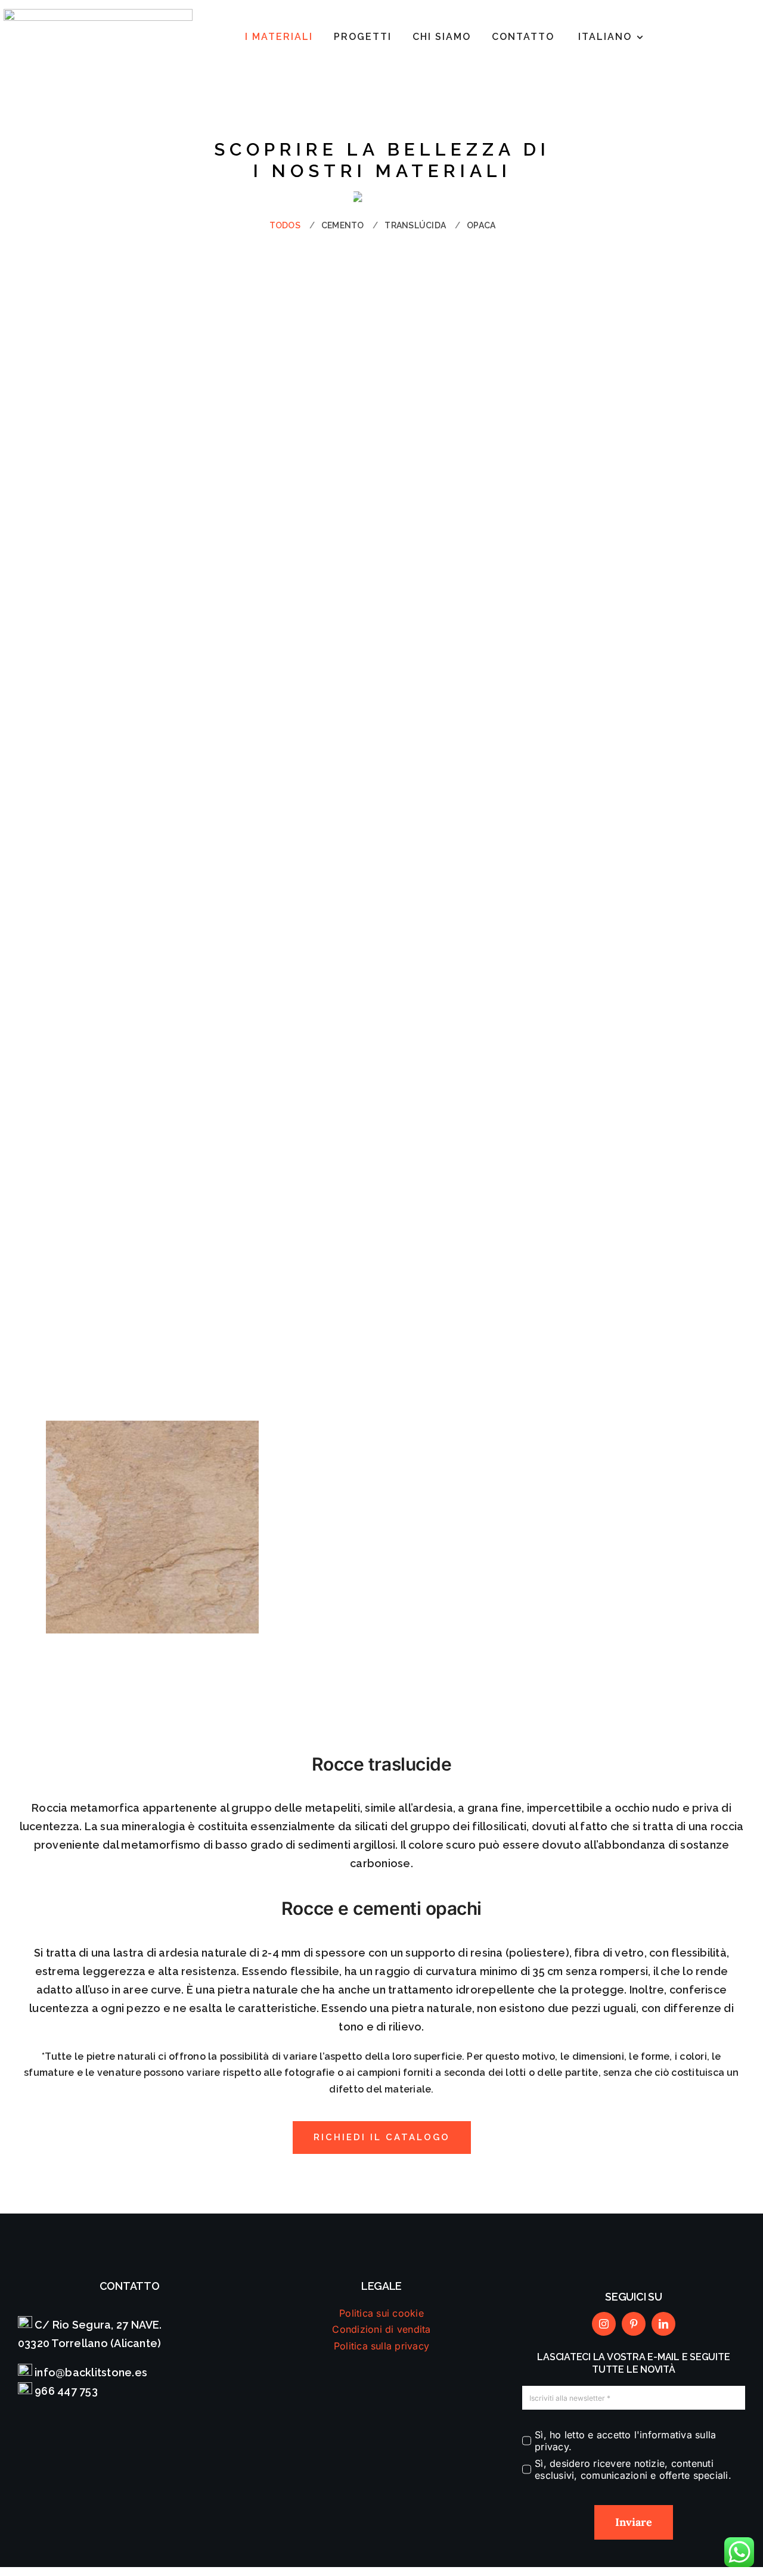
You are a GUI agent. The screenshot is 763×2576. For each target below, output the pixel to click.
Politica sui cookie (381, 2313)
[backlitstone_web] (98, 14)
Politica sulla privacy (381, 2346)
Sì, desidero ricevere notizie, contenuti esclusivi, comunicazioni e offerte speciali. (633, 2469)
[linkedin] (663, 2324)
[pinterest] (634, 2324)
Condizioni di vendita (381, 2329)
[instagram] (604, 2324)
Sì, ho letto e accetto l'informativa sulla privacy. (625, 2441)
